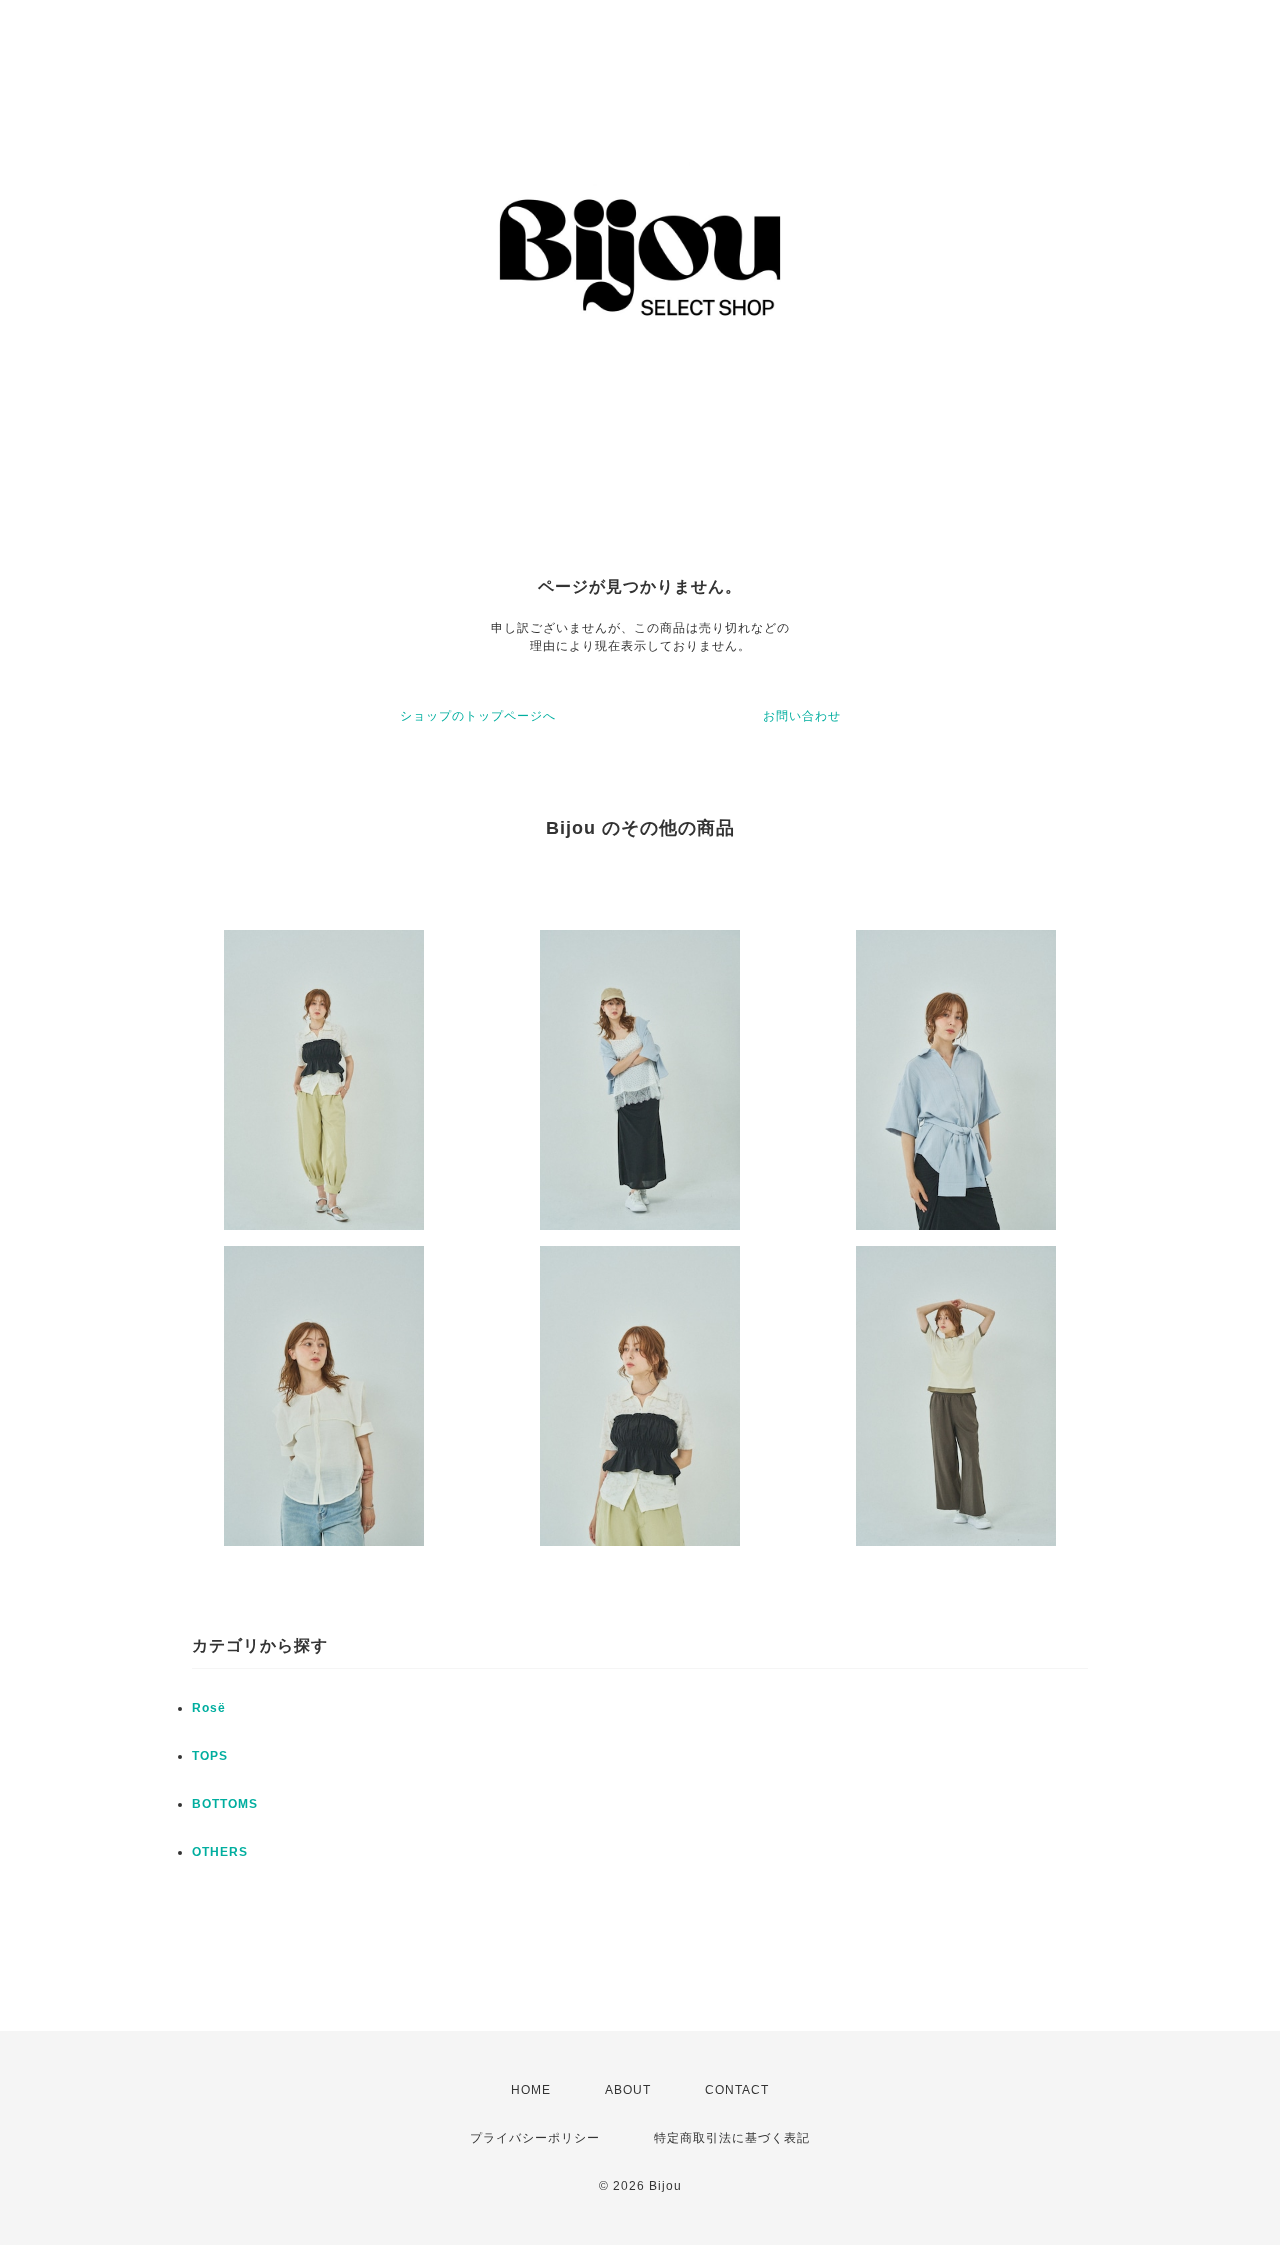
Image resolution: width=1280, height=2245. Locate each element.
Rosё (209, 1708)
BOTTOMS (225, 1804)
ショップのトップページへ (478, 716)
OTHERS (220, 1852)
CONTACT (737, 2090)
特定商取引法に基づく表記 (732, 2138)
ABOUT (628, 2090)
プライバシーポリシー (535, 2138)
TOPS (210, 1756)
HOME (531, 2090)
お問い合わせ (802, 716)
